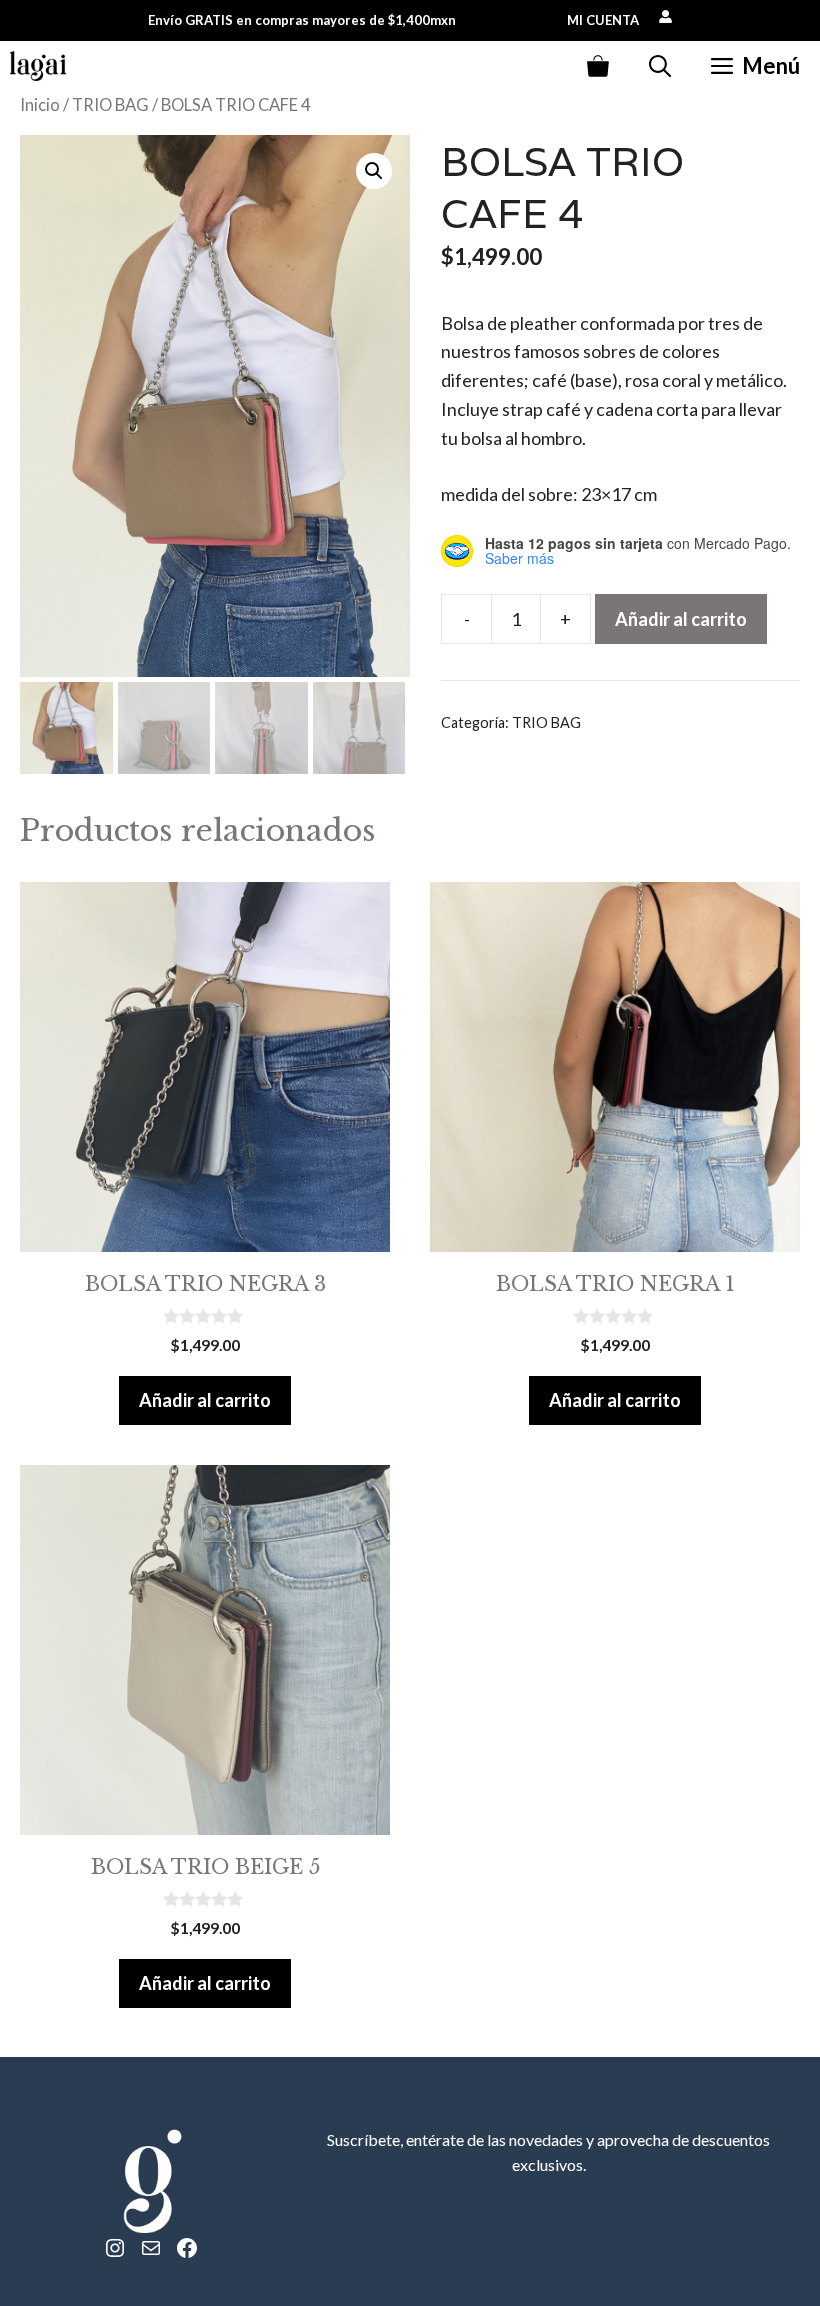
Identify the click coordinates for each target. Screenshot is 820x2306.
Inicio (40, 105)
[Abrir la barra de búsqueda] (660, 66)
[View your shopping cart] (598, 66)
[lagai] (38, 66)
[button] (374, 171)
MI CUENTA (603, 20)
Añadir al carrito (681, 619)
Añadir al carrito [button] (205, 1400)
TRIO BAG (110, 105)
